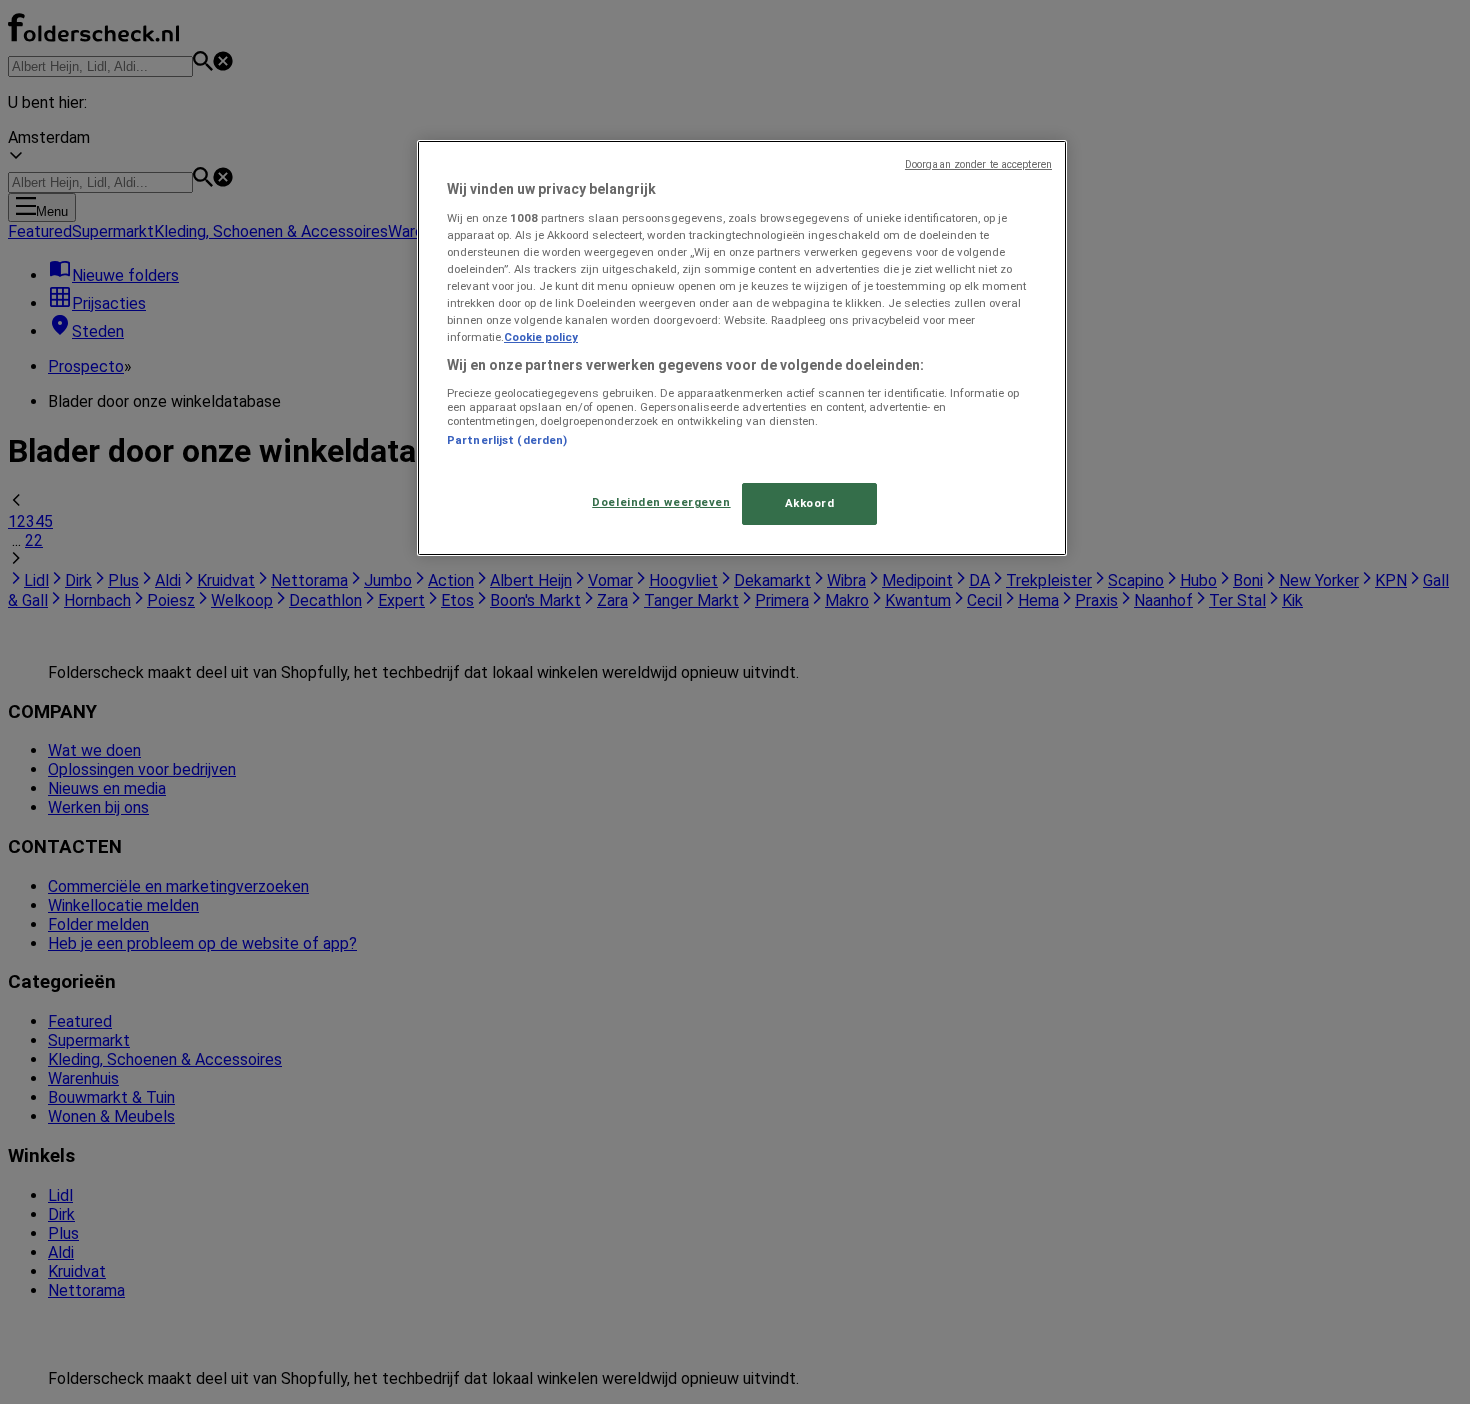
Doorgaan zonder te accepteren (978, 164)
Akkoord (810, 503)
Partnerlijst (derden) (507, 440)
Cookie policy (541, 337)
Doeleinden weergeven (661, 502)
